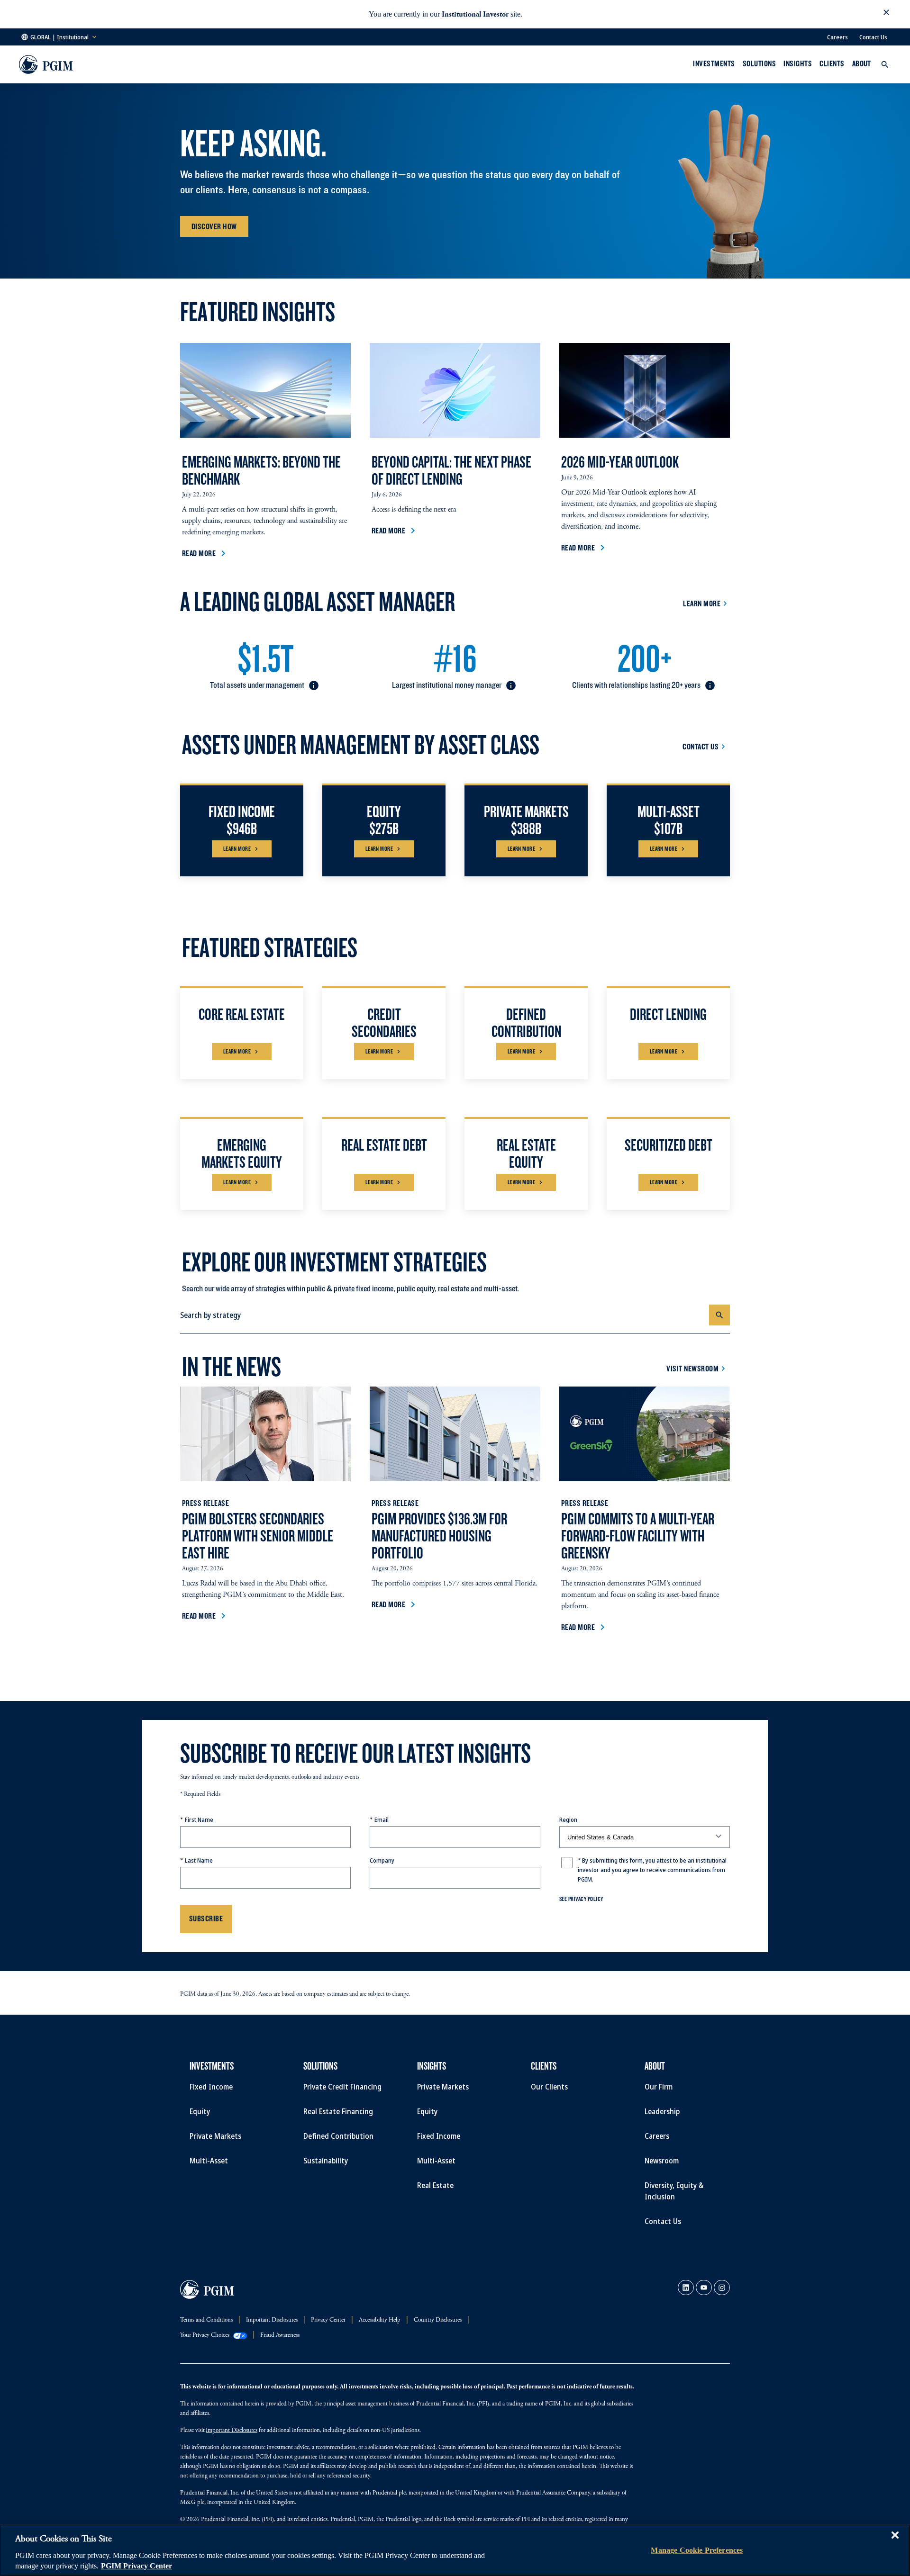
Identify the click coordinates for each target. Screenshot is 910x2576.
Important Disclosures (232, 2431)
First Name (199, 1819)
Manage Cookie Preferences (697, 2550)
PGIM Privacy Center (136, 2566)
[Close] (895, 2542)
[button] (886, 14)
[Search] (719, 1315)
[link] (686, 2288)
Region (568, 1819)
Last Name (199, 1860)
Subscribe (206, 1918)
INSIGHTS (798, 63)
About (862, 63)
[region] (455, 2550)
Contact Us (873, 37)
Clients (832, 63)
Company (382, 1860)
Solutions (759, 63)
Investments (714, 63)
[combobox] (445, 1315)
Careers (837, 37)
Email (382, 1819)
